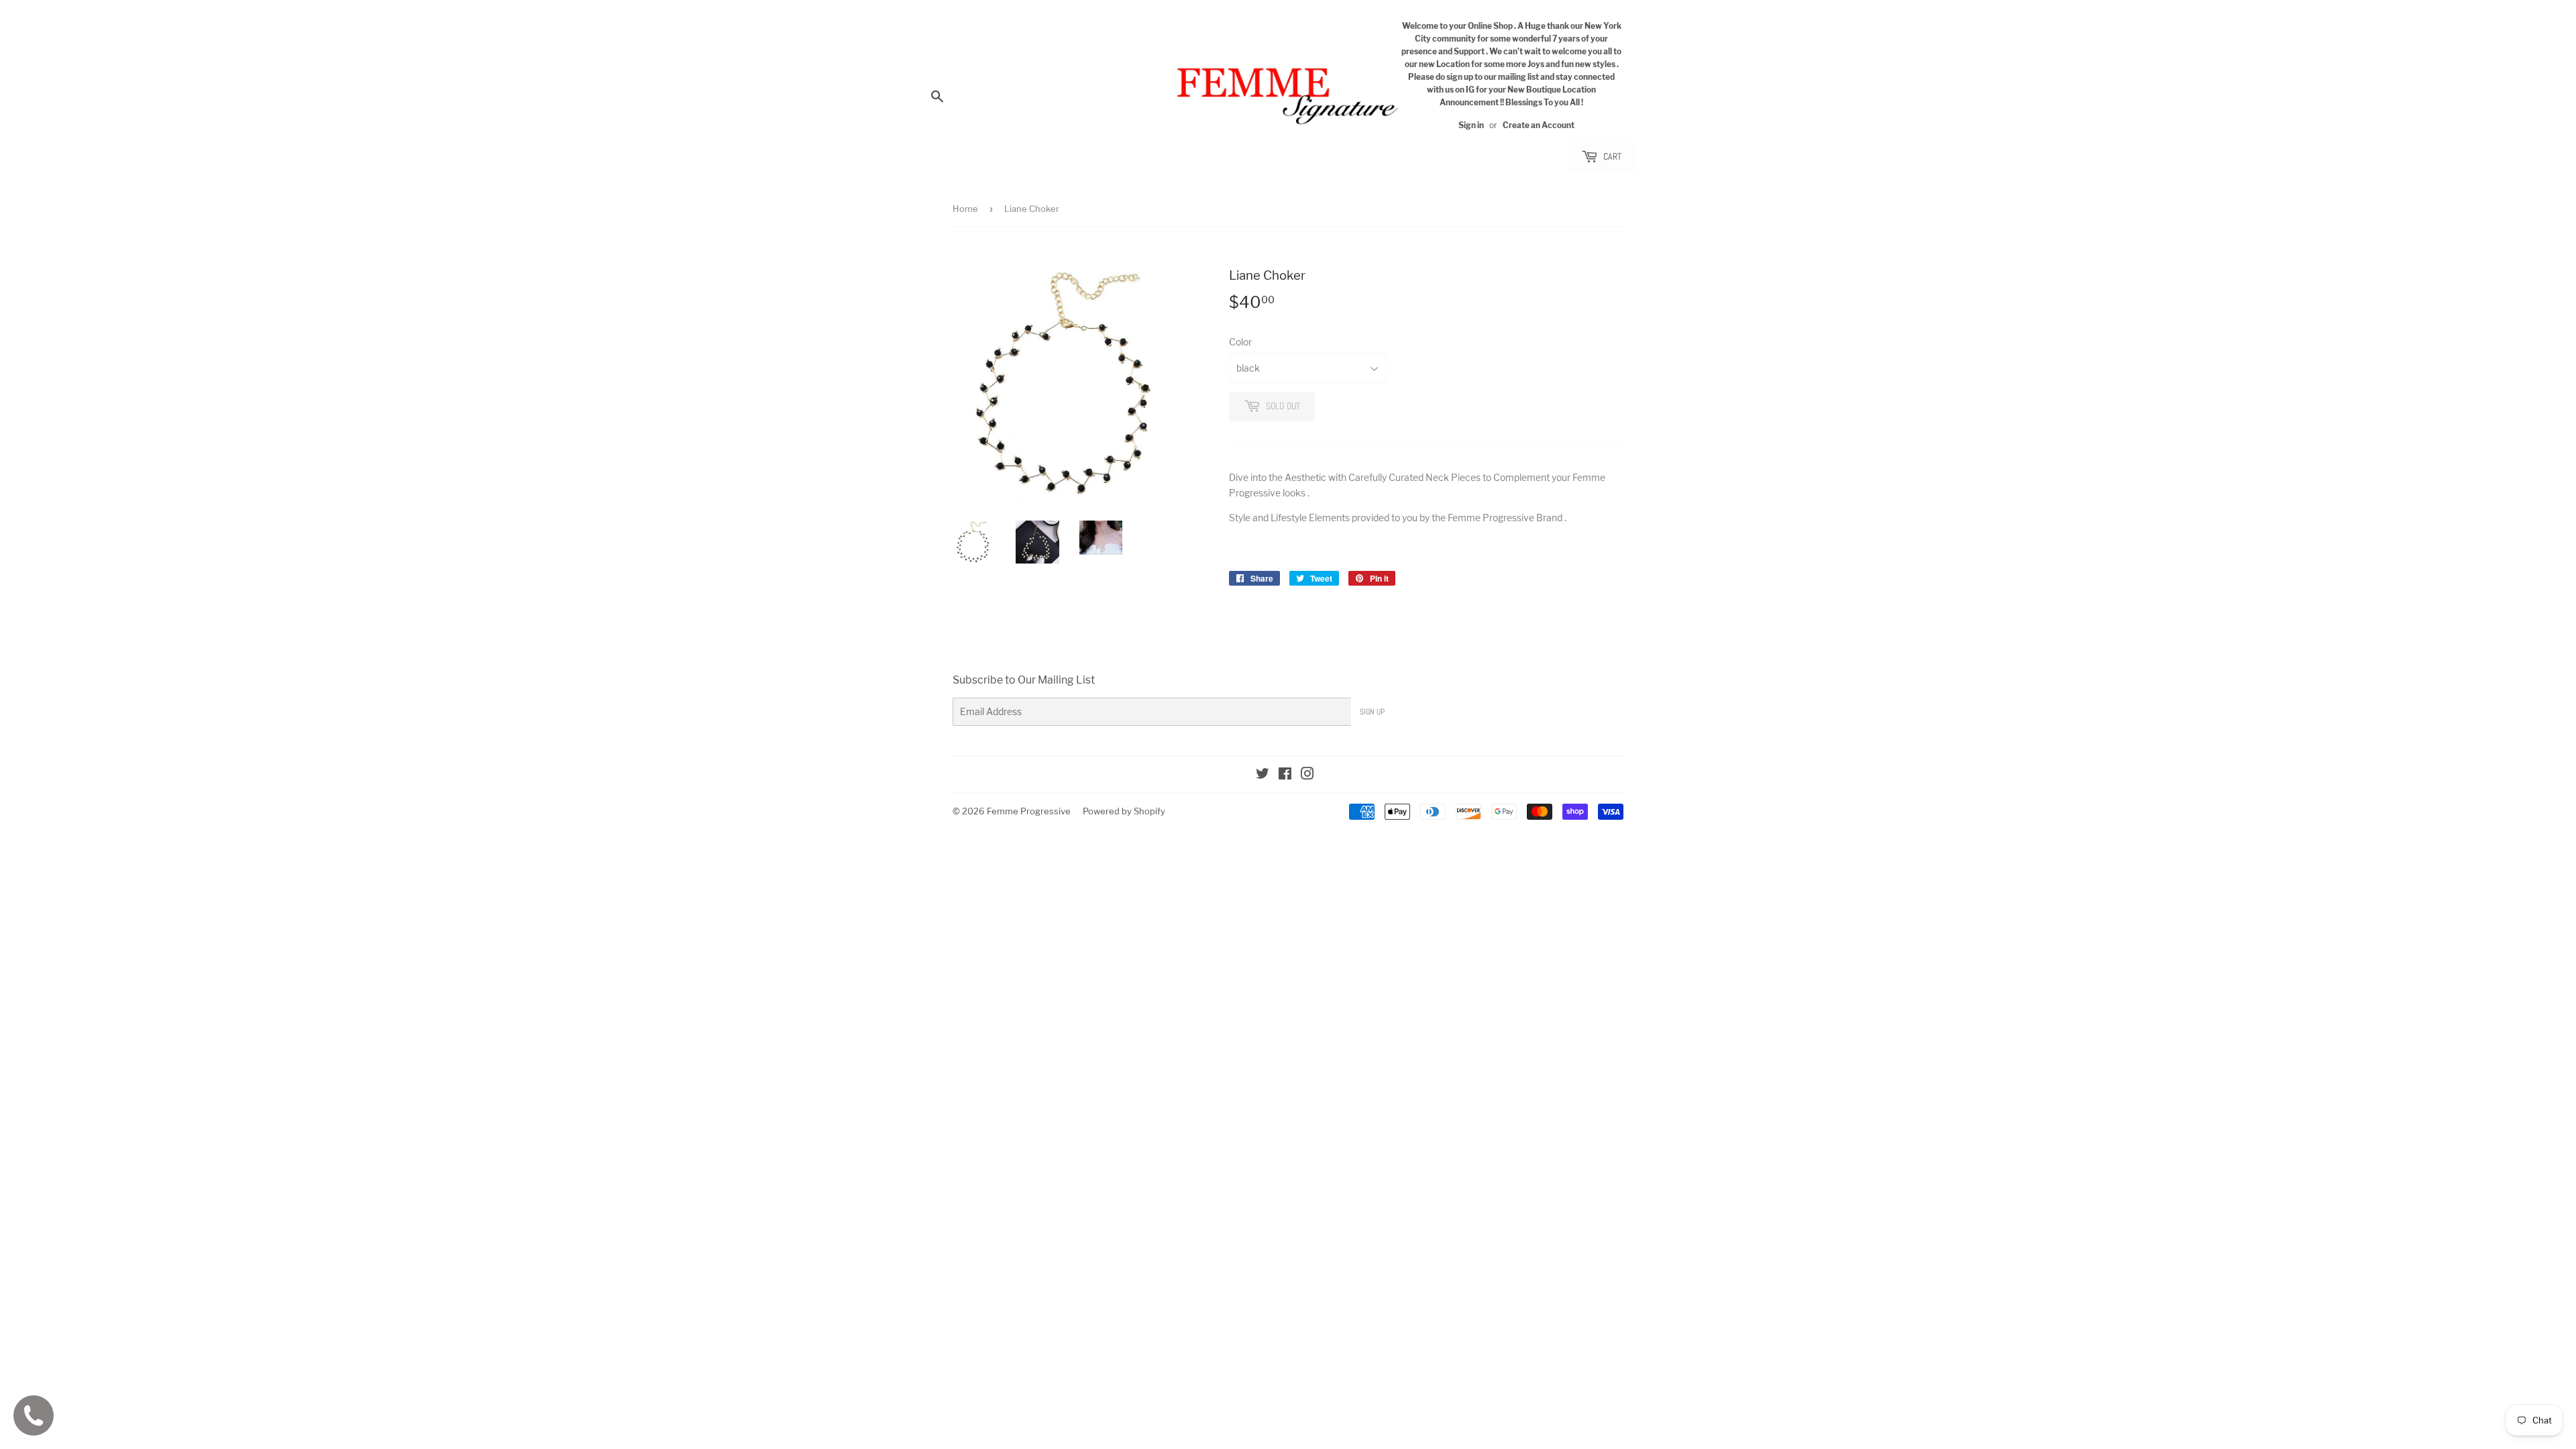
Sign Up (1372, 712)
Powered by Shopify (1124, 811)
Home (965, 209)
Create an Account (1539, 125)
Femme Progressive (1029, 811)
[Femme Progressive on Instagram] (1307, 775)
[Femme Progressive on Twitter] (1263, 775)
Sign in (1471, 125)
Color (1240, 342)
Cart (1611, 156)
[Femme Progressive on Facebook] (1285, 775)
